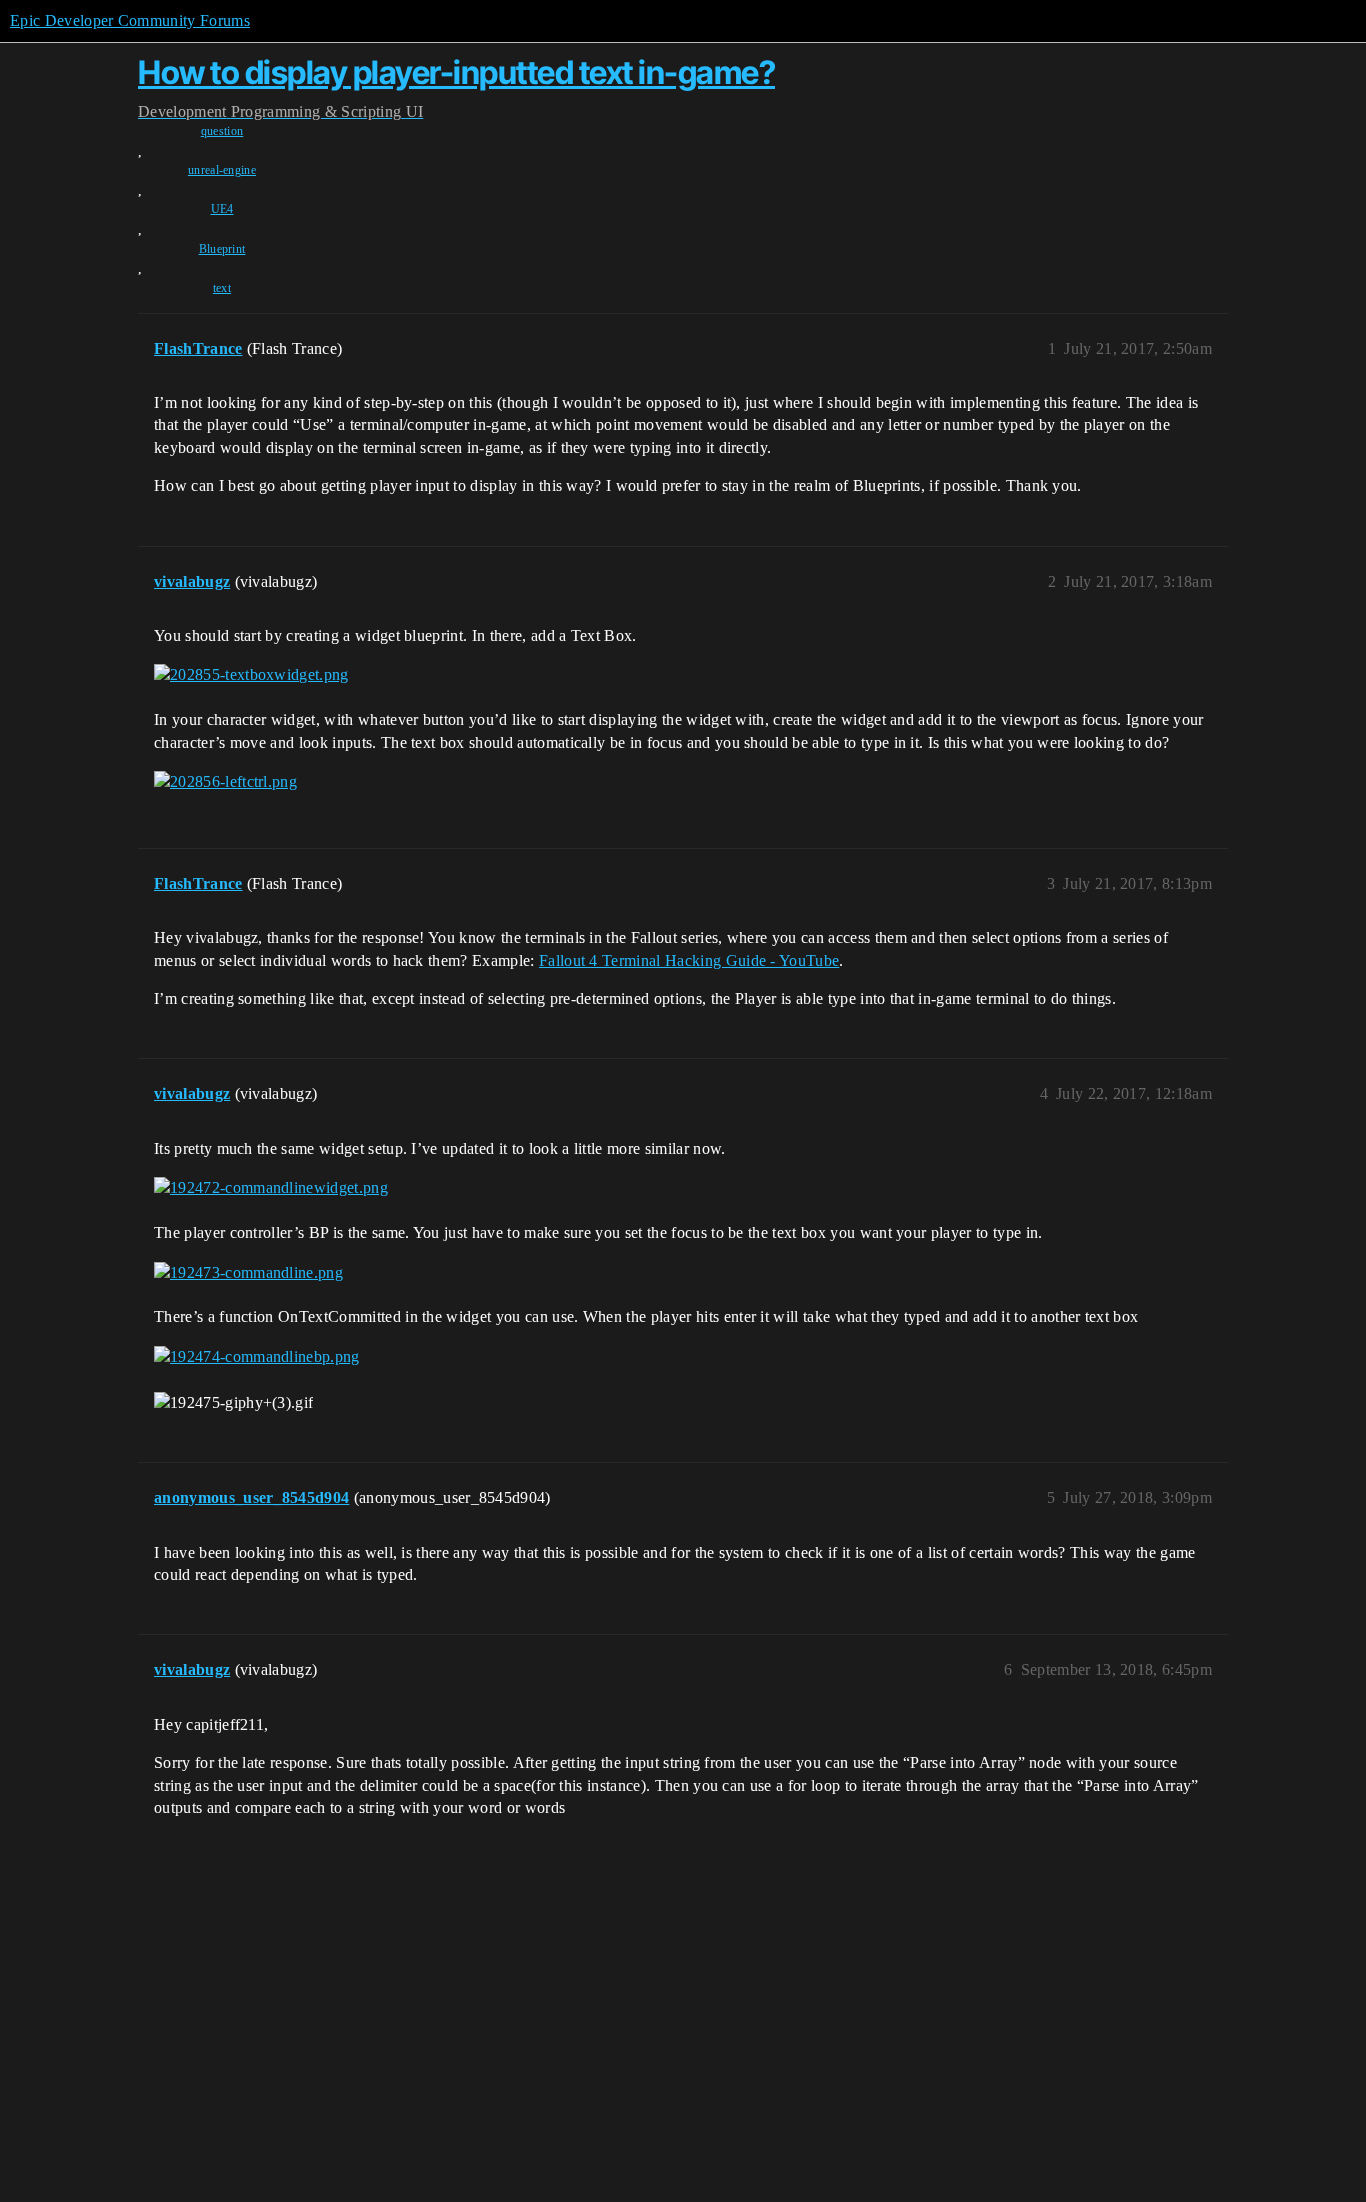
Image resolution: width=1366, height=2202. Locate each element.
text (222, 288)
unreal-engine (222, 170)
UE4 (222, 209)
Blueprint (222, 249)
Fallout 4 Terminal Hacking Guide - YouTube (689, 960)
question (222, 131)
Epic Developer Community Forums (130, 20)
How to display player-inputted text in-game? (456, 72)
